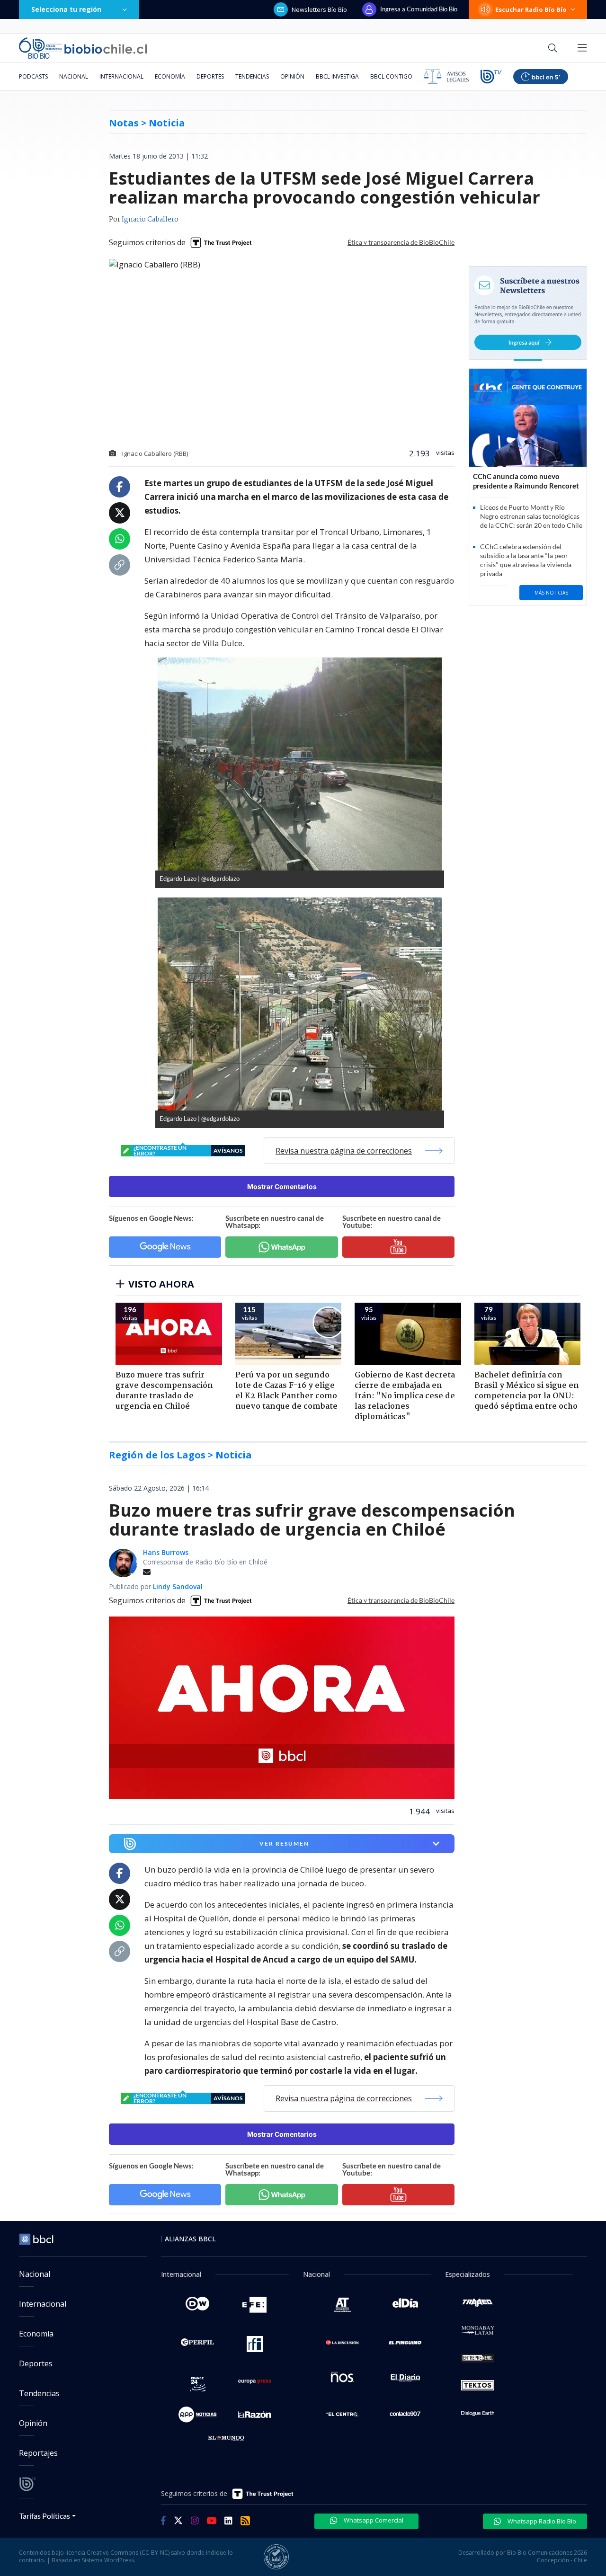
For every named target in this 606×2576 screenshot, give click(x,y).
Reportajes (38, 2453)
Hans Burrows (166, 1552)
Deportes (210, 76)
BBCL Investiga (337, 76)
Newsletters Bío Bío (319, 9)
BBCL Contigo (391, 76)
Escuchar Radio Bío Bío (531, 9)
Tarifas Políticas (45, 2516)
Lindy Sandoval (178, 1586)
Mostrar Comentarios (282, 1186)
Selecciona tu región (66, 9)
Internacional (121, 76)
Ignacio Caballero (150, 220)
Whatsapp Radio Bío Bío (541, 2521)
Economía (170, 76)
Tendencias (252, 76)
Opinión (292, 76)
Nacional (74, 76)
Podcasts (33, 76)
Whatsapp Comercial (373, 2520)
